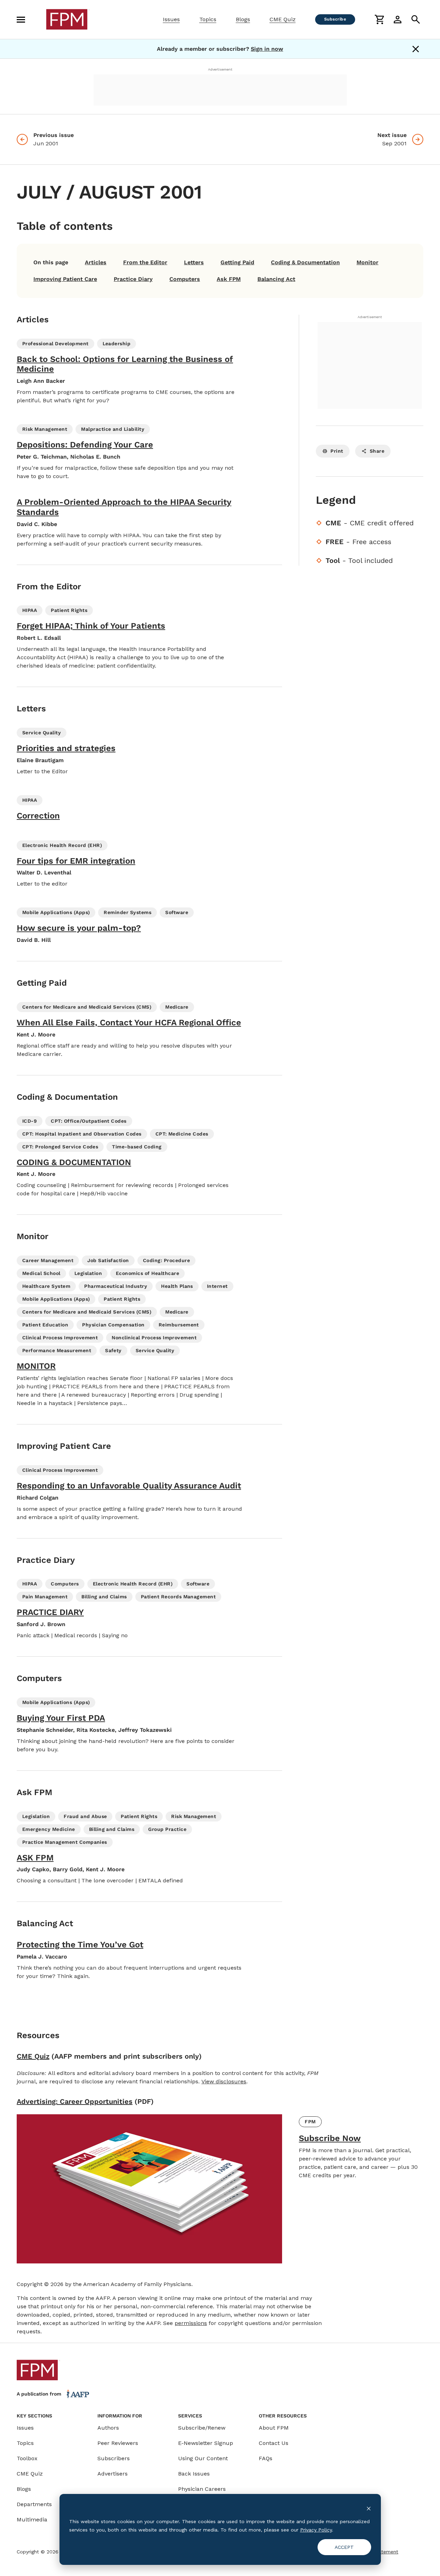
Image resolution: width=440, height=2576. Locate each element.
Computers (185, 279)
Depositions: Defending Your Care (85, 445)
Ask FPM (229, 279)
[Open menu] (21, 19)
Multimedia (32, 2520)
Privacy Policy (316, 2530)
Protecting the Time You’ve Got (80, 1945)
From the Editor (145, 262)
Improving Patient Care (65, 279)
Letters (194, 262)
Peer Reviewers (118, 2443)
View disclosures (224, 2081)
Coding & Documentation (305, 262)
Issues (171, 19)
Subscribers (114, 2458)
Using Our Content (203, 2458)
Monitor (367, 262)
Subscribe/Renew (202, 2428)
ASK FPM (35, 1858)
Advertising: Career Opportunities (75, 2101)
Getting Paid (237, 262)
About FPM (274, 2428)
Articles (96, 262)
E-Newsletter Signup (206, 2443)
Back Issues (194, 2474)
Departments (34, 2504)
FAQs (266, 2458)
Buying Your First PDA (61, 1718)
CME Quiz (283, 19)
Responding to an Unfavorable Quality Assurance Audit (129, 1486)
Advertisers (113, 2474)
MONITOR (36, 1366)
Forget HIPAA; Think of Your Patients (91, 626)
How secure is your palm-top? (79, 928)
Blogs (243, 19)
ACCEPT (344, 2547)
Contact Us (274, 2443)
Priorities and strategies (66, 748)
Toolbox (27, 2458)
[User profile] (398, 19)
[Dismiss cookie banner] (369, 2508)
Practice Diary (133, 279)
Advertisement (220, 69)
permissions (191, 2323)
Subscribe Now (330, 2138)
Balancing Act (276, 279)
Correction (38, 816)
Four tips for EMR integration (76, 861)
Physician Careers (202, 2489)
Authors (108, 2428)
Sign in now (267, 49)
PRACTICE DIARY (50, 1612)
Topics (208, 19)
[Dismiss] (416, 49)
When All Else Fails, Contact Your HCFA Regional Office (129, 1023)
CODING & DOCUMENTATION (74, 1162)
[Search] (416, 19)
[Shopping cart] (379, 19)
